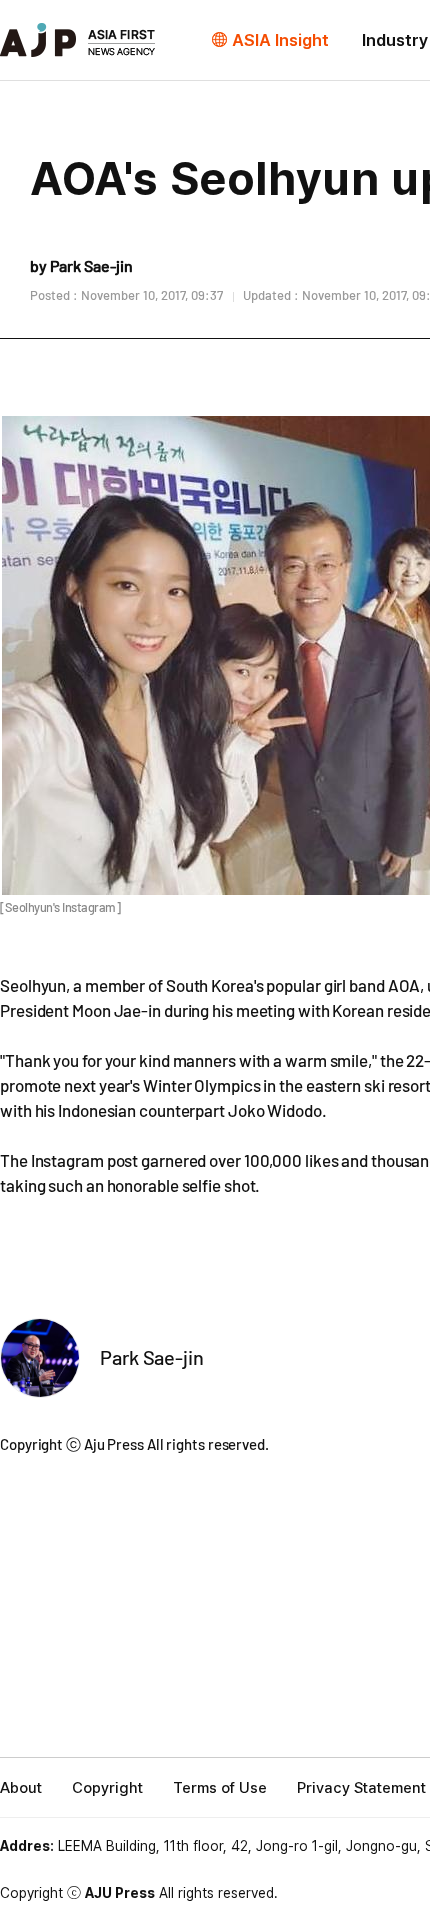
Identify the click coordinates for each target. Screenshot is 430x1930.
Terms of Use (220, 1788)
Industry (395, 40)
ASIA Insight (280, 40)
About (21, 1788)
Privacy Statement (361, 1788)
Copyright (107, 1788)
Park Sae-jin (152, 1357)
